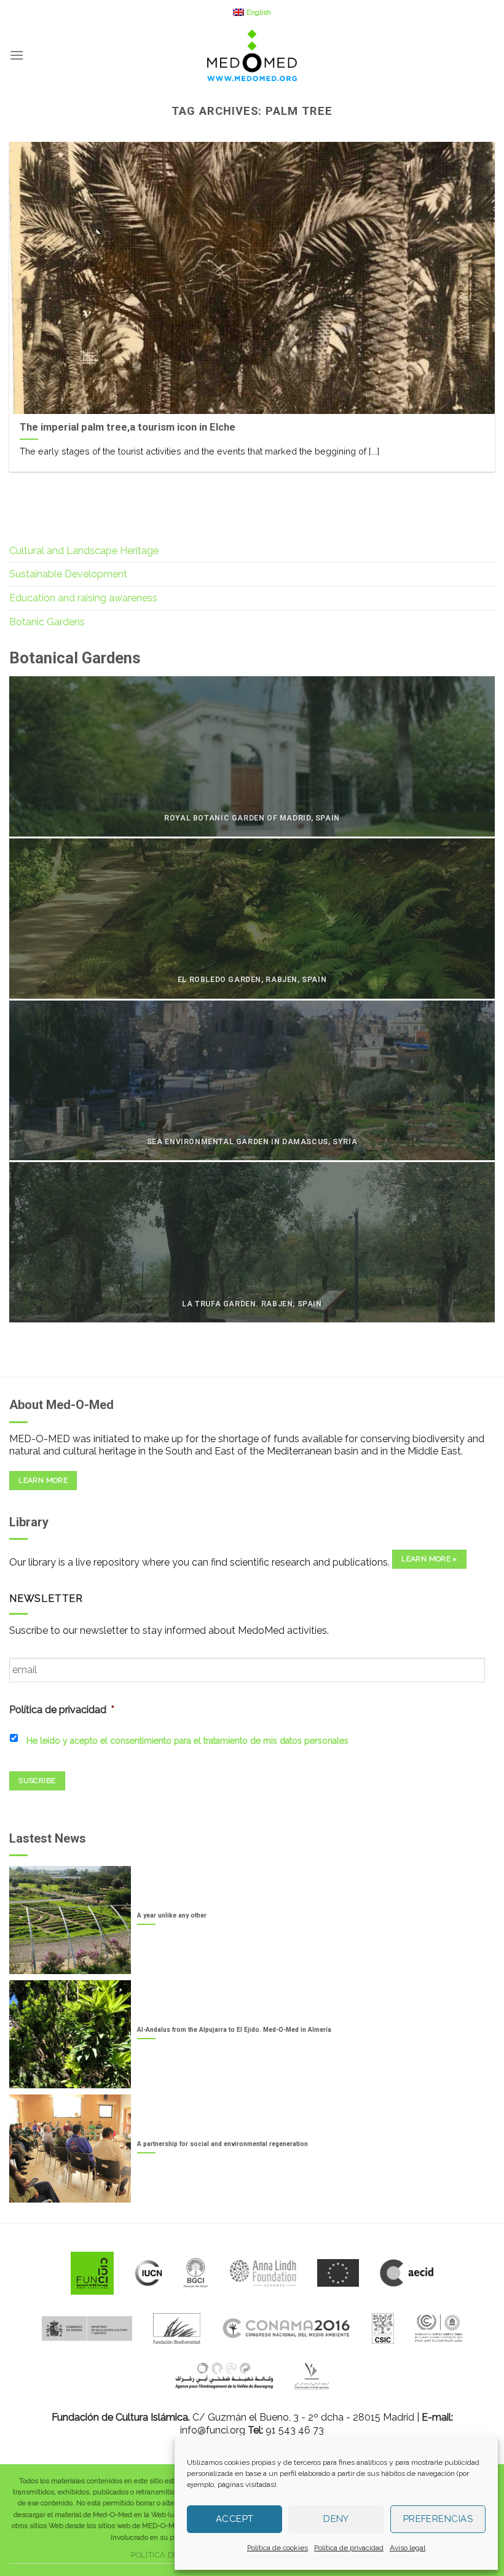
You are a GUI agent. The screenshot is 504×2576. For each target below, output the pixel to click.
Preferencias (438, 2519)
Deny (336, 2519)
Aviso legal (408, 2548)
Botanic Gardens (47, 622)
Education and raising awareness (83, 598)
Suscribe (37, 1781)
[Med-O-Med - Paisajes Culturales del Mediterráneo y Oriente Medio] (252, 55)
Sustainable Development (68, 574)
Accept (235, 2519)
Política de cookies (278, 2548)
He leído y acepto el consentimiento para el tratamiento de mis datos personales (187, 1741)
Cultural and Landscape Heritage (84, 551)
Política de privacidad (349, 2548)
